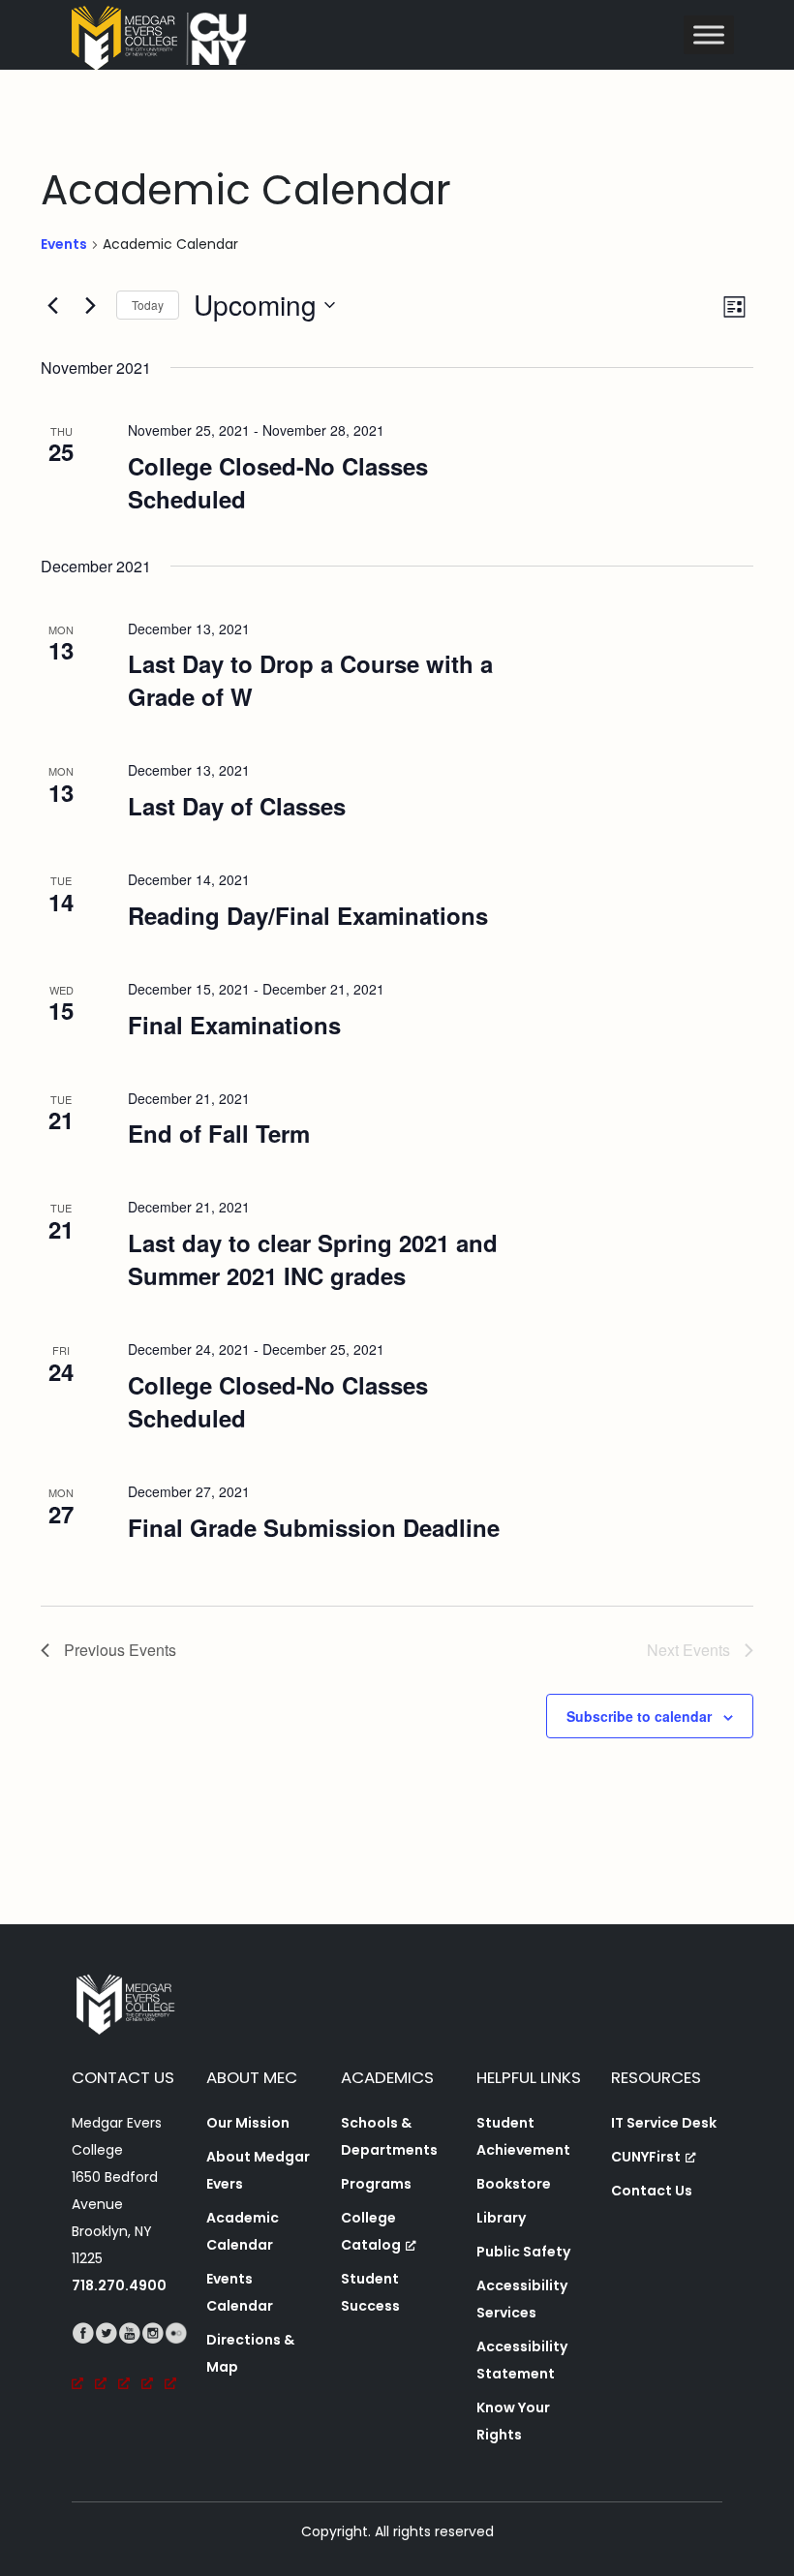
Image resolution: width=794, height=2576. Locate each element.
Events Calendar (240, 2292)
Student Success (370, 2292)
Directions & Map (250, 2353)
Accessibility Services (522, 2299)
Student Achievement (523, 2136)
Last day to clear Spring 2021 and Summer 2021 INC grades (313, 1259)
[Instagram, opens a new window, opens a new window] (153, 2360)
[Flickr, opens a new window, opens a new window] (176, 2360)
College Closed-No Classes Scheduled (278, 482)
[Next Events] (90, 305)
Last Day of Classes (237, 806)
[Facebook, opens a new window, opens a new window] (83, 2360)
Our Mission (248, 2123)
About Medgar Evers (258, 2170)
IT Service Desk (664, 2123)
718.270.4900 (119, 2285)
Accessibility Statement (522, 2360)
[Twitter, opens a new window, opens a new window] (107, 2360)
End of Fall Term (219, 1133)
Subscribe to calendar (639, 1716)
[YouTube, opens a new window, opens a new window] (130, 2360)
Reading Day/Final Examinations (308, 915)
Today (148, 305)
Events (64, 245)
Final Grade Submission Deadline (314, 1527)
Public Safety (523, 2252)
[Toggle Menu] (709, 34)
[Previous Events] (52, 305)
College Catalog (371, 2231)
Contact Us (652, 2191)
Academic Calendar (243, 2231)
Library (501, 2218)
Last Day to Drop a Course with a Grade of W (310, 680)
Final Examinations (234, 1025)
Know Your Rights (513, 2421)
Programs (376, 2184)
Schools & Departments (389, 2136)
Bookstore (514, 2184)
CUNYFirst (646, 2157)
